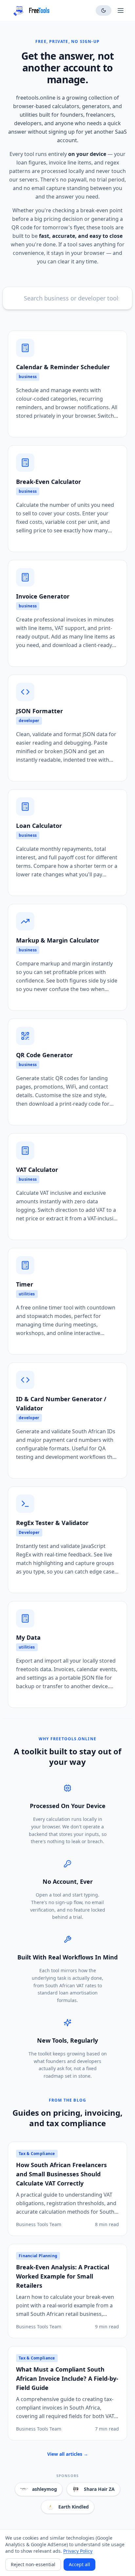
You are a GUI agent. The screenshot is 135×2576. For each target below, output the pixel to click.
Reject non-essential (33, 2564)
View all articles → (68, 2454)
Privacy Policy (78, 2551)
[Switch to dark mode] (104, 10)
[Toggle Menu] (121, 10)
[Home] (29, 10)
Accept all (79, 2564)
